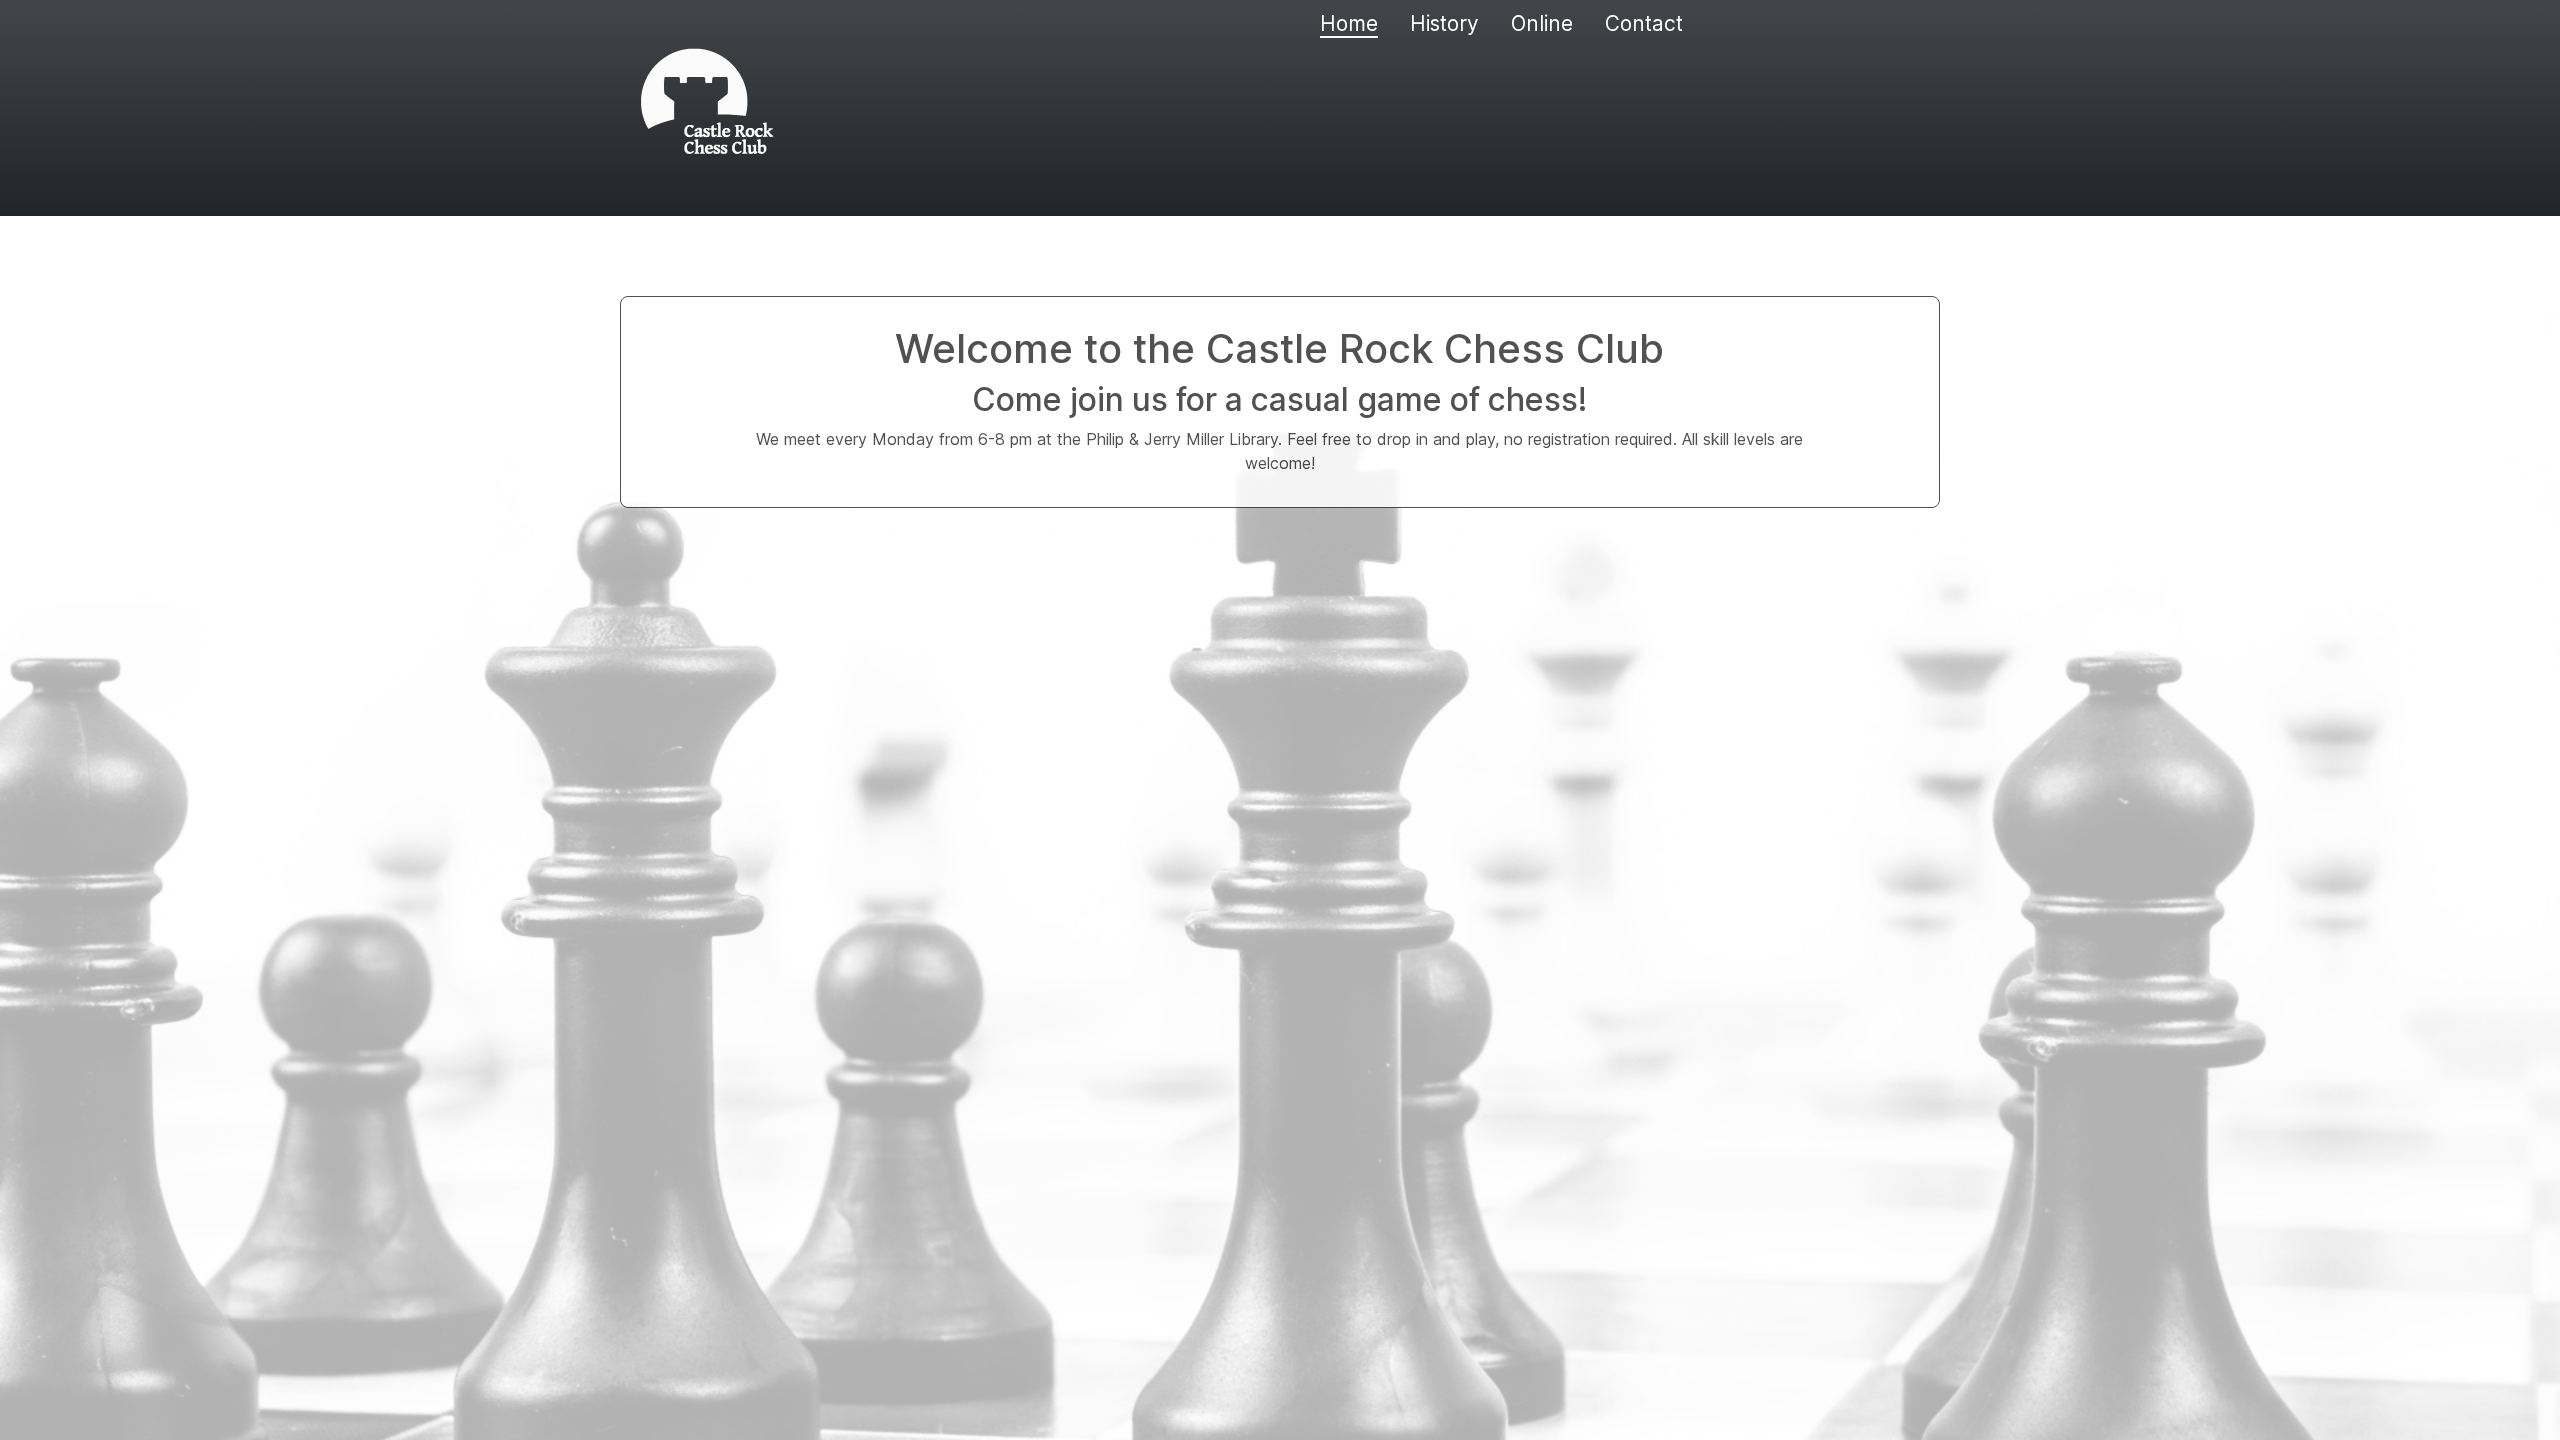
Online (1542, 23)
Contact (1644, 23)
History (1444, 23)
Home (1349, 23)
